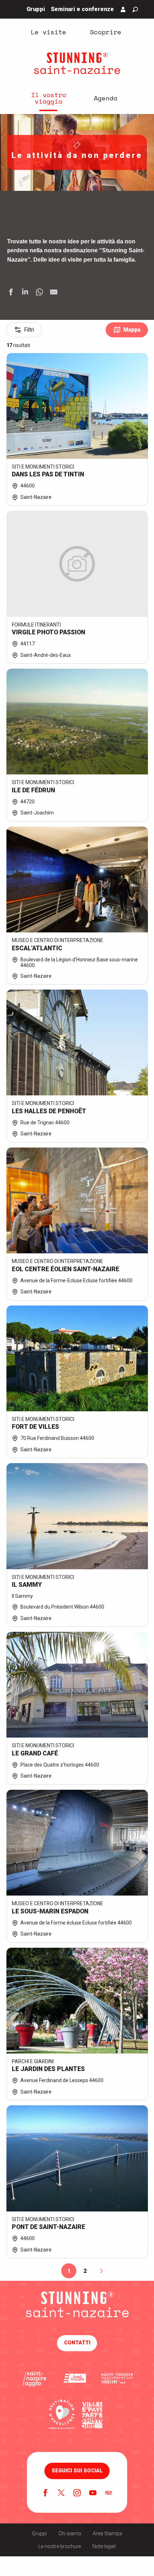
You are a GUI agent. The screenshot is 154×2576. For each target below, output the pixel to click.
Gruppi (39, 2533)
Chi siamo (70, 2533)
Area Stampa (107, 2533)
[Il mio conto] (123, 9)
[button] (135, 9)
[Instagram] (77, 2493)
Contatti (77, 2343)
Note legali (104, 2546)
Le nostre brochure (60, 2546)
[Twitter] (61, 2493)
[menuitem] (48, 31)
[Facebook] (45, 2493)
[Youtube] (93, 2493)
